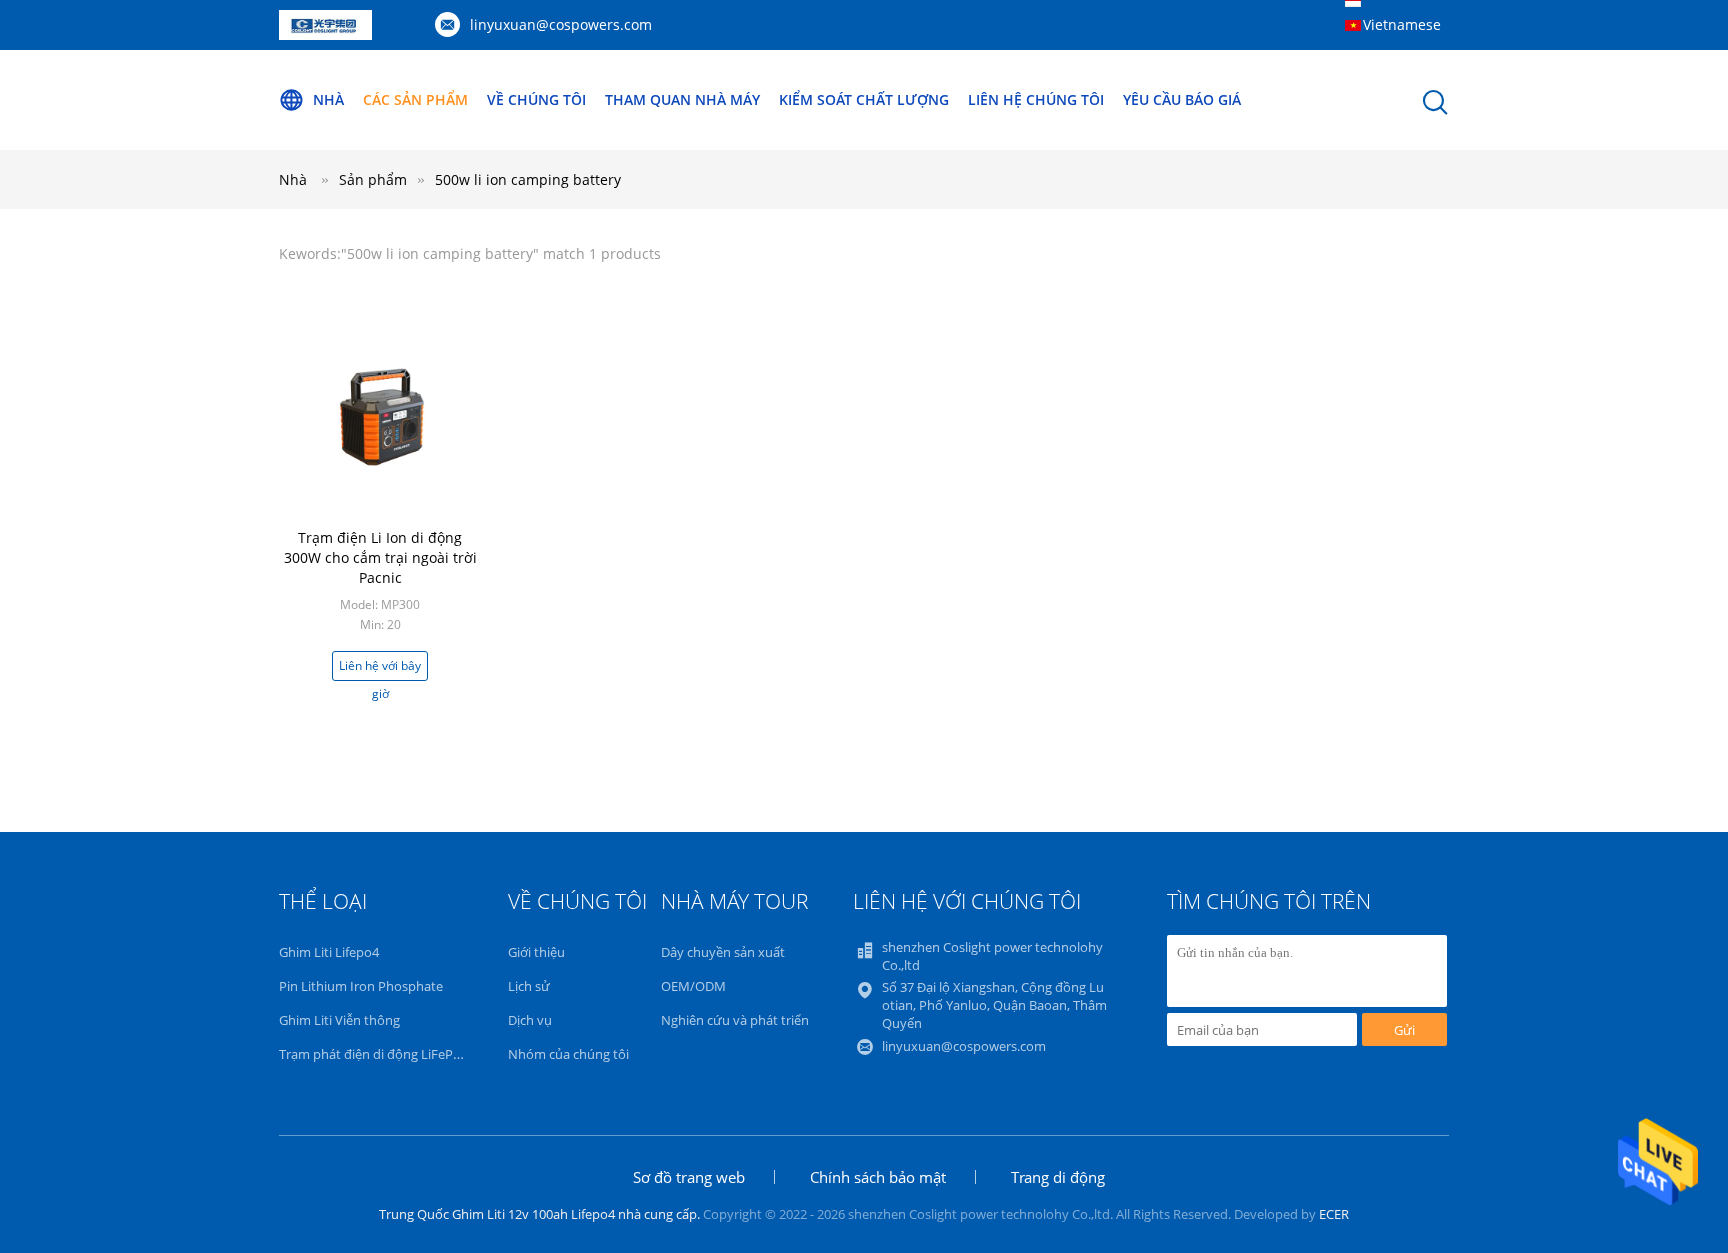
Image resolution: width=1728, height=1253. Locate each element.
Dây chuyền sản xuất (723, 952)
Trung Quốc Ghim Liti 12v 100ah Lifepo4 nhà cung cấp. (541, 1214)
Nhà (328, 99)
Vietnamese (1402, 24)
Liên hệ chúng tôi (1036, 99)
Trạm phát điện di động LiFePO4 (374, 1054)
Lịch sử (529, 986)
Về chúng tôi (536, 99)
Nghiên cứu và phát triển (735, 1020)
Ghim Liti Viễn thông (339, 1020)
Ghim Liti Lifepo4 (329, 952)
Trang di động (1058, 1177)
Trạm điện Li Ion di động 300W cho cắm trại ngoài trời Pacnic (380, 557)
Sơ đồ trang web (689, 1177)
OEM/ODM (693, 986)
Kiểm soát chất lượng (864, 99)
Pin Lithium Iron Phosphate (361, 986)
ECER (1334, 1214)
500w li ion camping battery (528, 179)
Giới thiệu (536, 952)
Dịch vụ (530, 1020)
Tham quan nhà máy (682, 99)
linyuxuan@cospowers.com (561, 24)
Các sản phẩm (415, 99)
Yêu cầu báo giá (1182, 99)
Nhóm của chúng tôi (568, 1054)
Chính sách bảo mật (878, 1177)
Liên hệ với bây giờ (380, 669)
